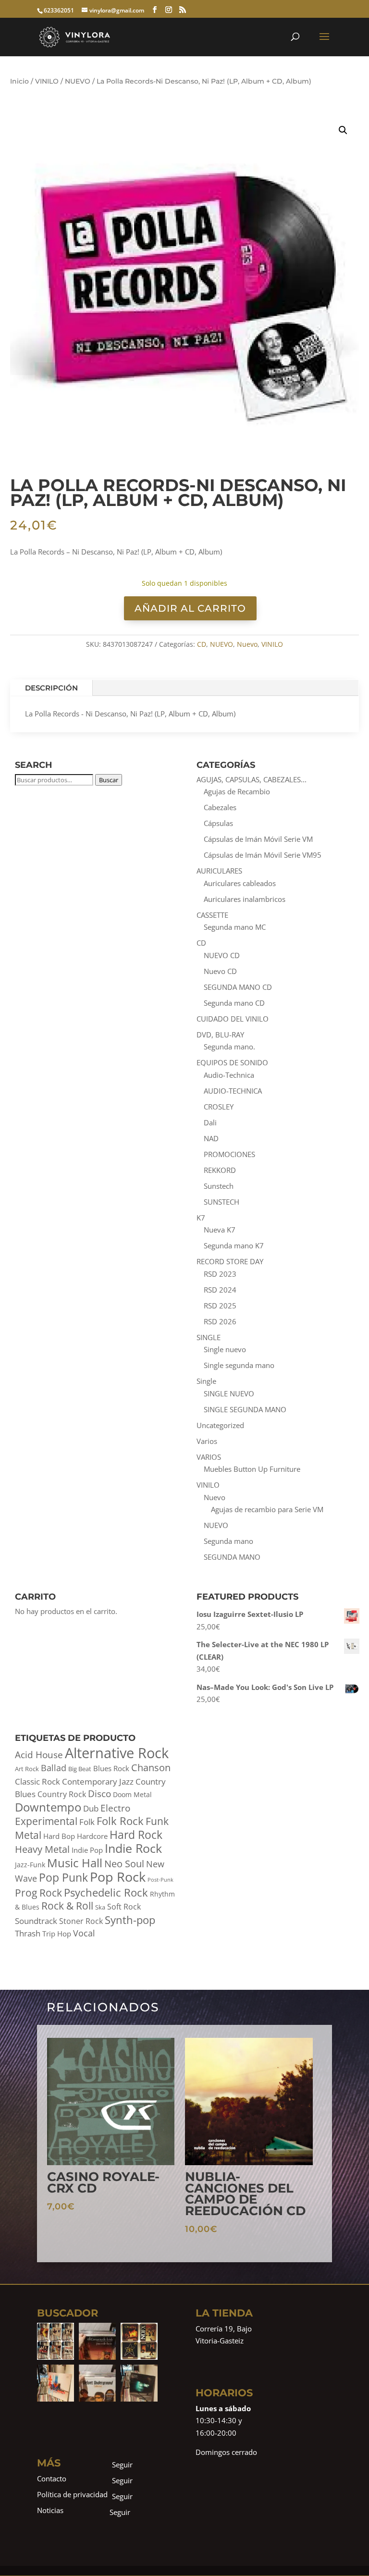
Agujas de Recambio (237, 791)
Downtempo (48, 1807)
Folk (87, 1822)
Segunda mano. (229, 1047)
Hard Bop (59, 1836)
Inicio (19, 81)
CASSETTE (212, 915)
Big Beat (80, 1769)
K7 (201, 1218)
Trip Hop (57, 1934)
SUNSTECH (221, 1202)
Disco (99, 1794)
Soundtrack (36, 1921)
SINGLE (209, 1337)
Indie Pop (87, 1850)
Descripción (51, 688)
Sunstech (219, 1186)
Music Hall (75, 1863)
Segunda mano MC (235, 927)
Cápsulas (218, 823)
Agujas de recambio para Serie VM (267, 1509)
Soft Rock (124, 1907)
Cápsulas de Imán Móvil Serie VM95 (263, 855)
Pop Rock (118, 1877)
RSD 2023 (220, 1274)
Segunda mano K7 (234, 1245)
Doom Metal (132, 1794)
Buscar (109, 780)
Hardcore (92, 1836)
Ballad (54, 1768)
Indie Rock (133, 1848)
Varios (207, 1441)
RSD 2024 (220, 1290)
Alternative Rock (117, 1753)
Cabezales (220, 807)
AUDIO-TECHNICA (233, 1091)
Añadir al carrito (190, 608)
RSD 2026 (220, 1321)
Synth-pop (130, 1920)
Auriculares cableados (240, 883)
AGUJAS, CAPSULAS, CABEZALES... (252, 779)
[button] (343, 130)
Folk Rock (120, 1821)
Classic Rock (37, 1781)
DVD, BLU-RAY (220, 1035)
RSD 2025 (220, 1306)
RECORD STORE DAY (230, 1261)
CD (202, 644)
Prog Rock (38, 1893)
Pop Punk (63, 1877)
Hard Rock (136, 1835)
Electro (115, 1808)
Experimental (46, 1821)
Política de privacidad (72, 2494)
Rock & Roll (67, 1906)
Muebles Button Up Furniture (252, 1469)
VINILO (47, 81)
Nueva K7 (220, 1230)
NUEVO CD (222, 955)
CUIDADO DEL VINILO (233, 1019)
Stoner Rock (81, 1921)
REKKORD (220, 1170)
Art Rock (27, 1769)
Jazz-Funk (30, 1865)
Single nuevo (225, 1349)
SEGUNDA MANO (232, 1557)
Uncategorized (220, 1425)
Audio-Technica (229, 1075)
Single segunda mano (239, 1365)
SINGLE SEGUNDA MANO (245, 1409)
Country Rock (62, 1794)
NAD (211, 1138)
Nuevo (247, 644)
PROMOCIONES (229, 1154)
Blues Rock (111, 1769)
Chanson (151, 1767)
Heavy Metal (42, 1849)
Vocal (84, 1933)
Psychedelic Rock (106, 1892)
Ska (100, 1907)
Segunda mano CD (234, 1003)
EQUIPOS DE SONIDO (232, 1062)
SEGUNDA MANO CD (238, 987)
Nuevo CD (220, 971)
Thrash (28, 1933)
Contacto (52, 2478)
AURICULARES (219, 871)
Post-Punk (160, 1880)
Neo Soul (124, 1863)
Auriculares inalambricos (245, 899)
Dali (210, 1122)
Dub (91, 1808)
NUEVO (78, 81)
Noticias (50, 2510)
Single (206, 1381)
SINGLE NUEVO (229, 1393)
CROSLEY (219, 1107)
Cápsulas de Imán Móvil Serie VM (258, 839)
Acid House (39, 1755)
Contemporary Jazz (98, 1781)
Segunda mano (228, 1541)
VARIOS (209, 1457)
